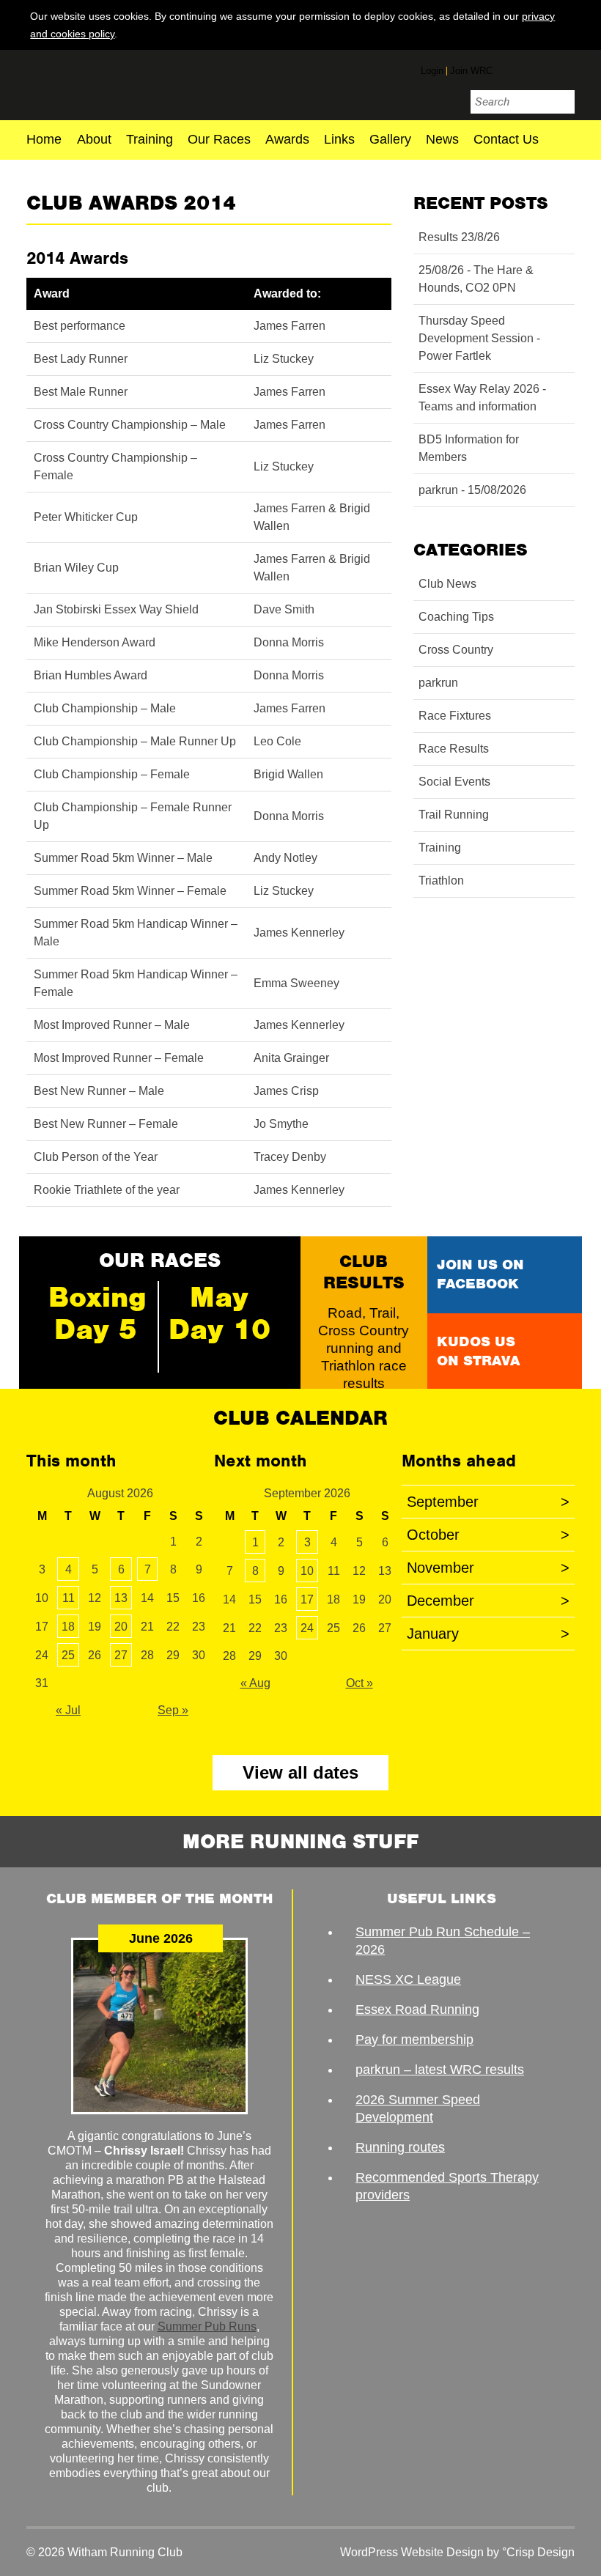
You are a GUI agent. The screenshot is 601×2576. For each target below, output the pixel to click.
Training (150, 140)
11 (69, 1598)
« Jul (68, 1710)
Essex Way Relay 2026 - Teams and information (482, 398)
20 (121, 1627)
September (488, 1502)
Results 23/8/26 (459, 237)
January (488, 1634)
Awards (287, 140)
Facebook (509, 68)
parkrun (438, 683)
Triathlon (441, 881)
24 (307, 1628)
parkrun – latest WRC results (440, 2070)
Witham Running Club (113, 83)
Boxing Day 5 (97, 1313)
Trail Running (454, 815)
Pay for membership (414, 2040)
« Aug (255, 1683)
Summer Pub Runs (207, 2326)
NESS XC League (408, 1979)
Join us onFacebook (480, 1274)
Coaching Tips (456, 617)
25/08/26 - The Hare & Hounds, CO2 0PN (476, 279)
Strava (564, 68)
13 (121, 1598)
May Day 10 (220, 1313)
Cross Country (456, 650)
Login (432, 71)
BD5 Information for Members (469, 448)
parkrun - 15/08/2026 (472, 490)
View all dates (300, 1772)
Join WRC (471, 71)
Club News (447, 584)
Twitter (537, 70)
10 (307, 1571)
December (488, 1601)
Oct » (360, 1683)
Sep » (173, 1710)
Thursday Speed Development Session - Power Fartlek (479, 338)
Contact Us (506, 140)
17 (307, 1599)
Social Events (454, 782)
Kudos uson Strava (478, 1351)
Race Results (454, 749)
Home (44, 140)
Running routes (400, 2147)
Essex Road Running (417, 2009)
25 (68, 1655)
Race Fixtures (455, 716)
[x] (564, 33)
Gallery (390, 140)
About (94, 140)
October (488, 1535)
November (488, 1568)
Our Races (219, 140)
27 (121, 1655)
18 (68, 1627)
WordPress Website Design (412, 2552)
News (442, 140)
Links (339, 140)
